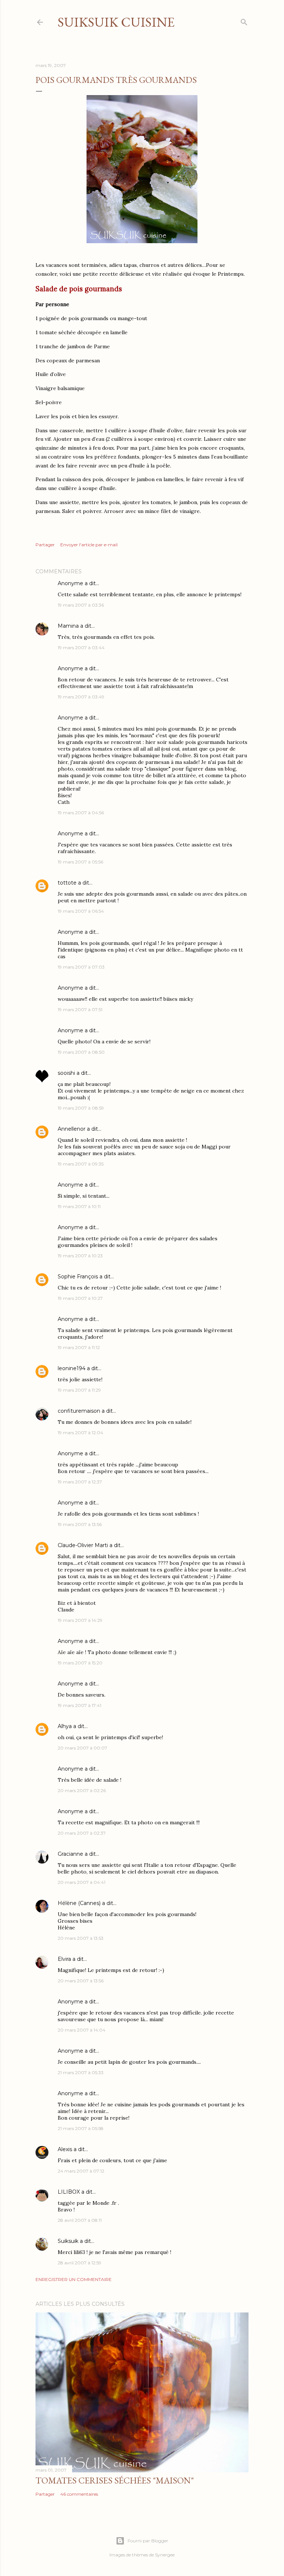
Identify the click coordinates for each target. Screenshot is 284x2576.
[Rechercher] (244, 21)
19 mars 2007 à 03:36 (81, 605)
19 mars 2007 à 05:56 (80, 862)
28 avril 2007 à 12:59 (80, 2263)
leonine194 (72, 1368)
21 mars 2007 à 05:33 (81, 2072)
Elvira (64, 1959)
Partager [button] (45, 545)
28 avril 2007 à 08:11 (80, 2220)
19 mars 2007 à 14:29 (80, 1620)
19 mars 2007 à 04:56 (81, 813)
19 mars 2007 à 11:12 (79, 1347)
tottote (67, 883)
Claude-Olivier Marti (83, 1545)
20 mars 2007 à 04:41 (82, 1882)
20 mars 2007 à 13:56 (81, 1981)
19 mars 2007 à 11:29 (79, 1390)
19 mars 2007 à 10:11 (79, 1206)
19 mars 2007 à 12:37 (80, 1482)
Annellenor (72, 1129)
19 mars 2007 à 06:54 (81, 911)
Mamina (68, 626)
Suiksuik (68, 2241)
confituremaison (79, 1411)
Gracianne (70, 1854)
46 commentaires (79, 2494)
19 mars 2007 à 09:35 (81, 1164)
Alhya (65, 1726)
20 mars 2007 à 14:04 (82, 2030)
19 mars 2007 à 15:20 (80, 1663)
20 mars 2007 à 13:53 (81, 1938)
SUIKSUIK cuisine (116, 22)
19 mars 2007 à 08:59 (81, 1108)
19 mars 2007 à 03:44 (81, 648)
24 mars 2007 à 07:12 (81, 2171)
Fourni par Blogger (148, 2541)
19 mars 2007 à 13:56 (80, 1524)
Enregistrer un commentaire (74, 2279)
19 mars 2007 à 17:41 (80, 1705)
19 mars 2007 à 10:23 (80, 1256)
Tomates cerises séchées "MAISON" (115, 2480)
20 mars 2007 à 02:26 (82, 1790)
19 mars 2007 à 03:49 (81, 697)
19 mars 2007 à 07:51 (80, 1009)
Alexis (65, 2149)
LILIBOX (69, 2192)
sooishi (66, 1073)
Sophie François (78, 1277)
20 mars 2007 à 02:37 (82, 1833)
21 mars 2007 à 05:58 (81, 2128)
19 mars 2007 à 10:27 (80, 1298)
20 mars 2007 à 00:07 (82, 1748)
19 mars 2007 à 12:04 (80, 1433)
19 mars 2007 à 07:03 (81, 967)
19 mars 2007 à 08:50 (81, 1052)
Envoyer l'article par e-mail (89, 545)
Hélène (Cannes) (79, 1903)
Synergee (165, 2555)
